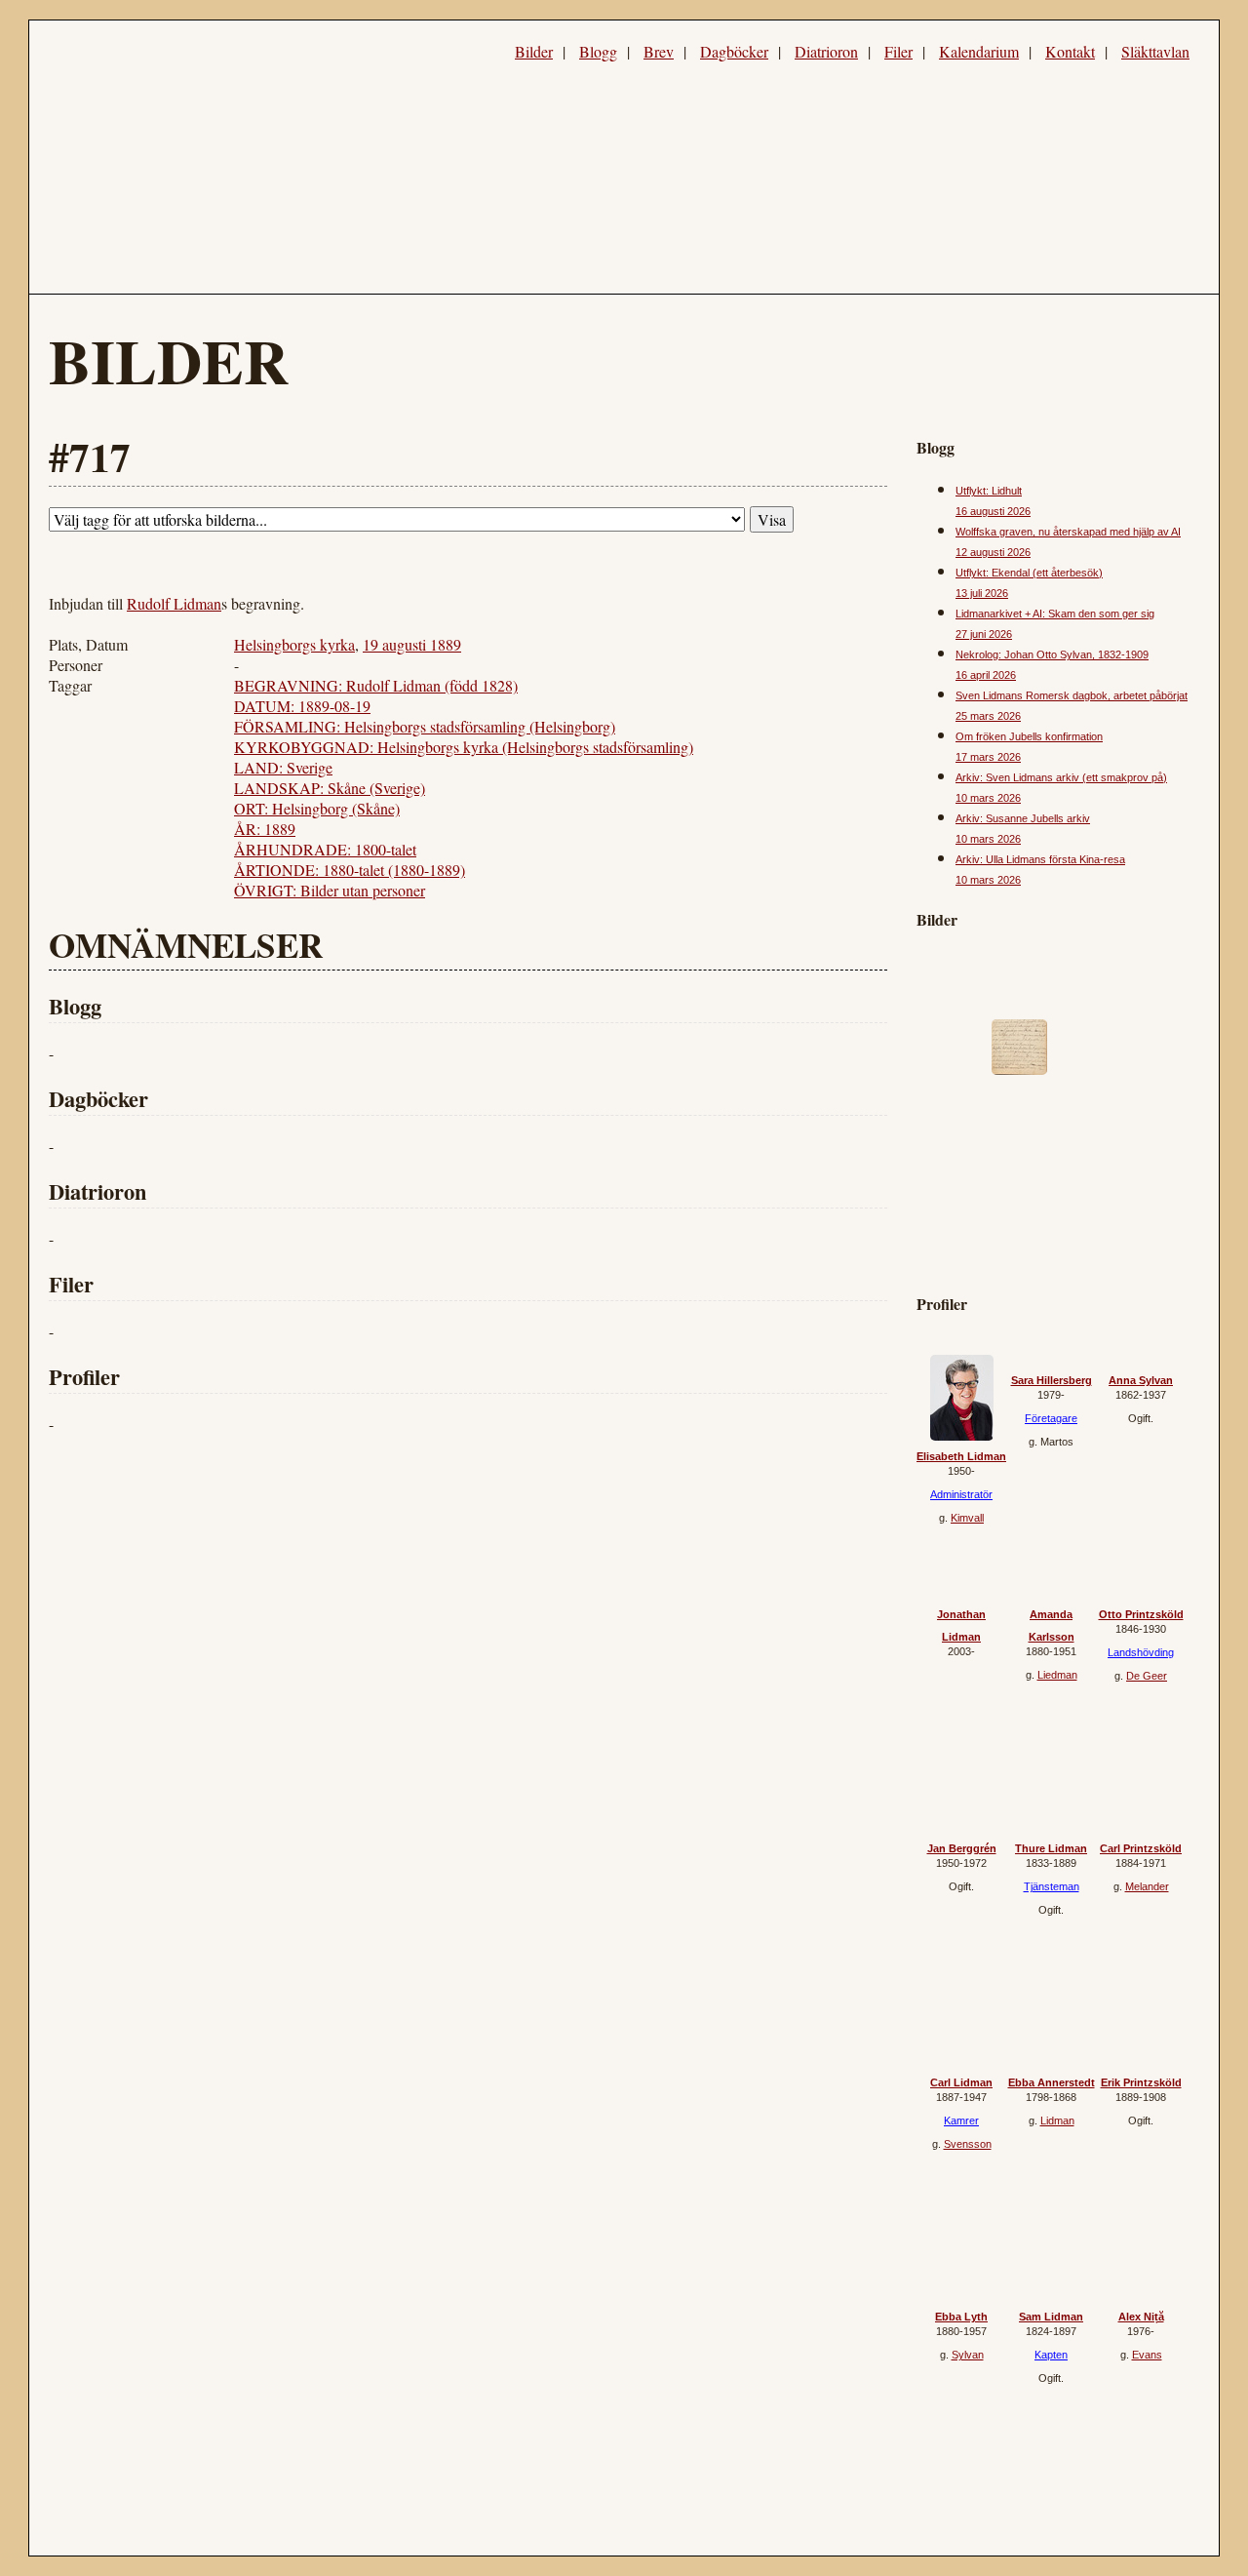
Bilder (534, 51)
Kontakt (1070, 51)
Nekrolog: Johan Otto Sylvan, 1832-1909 (1052, 654)
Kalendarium (979, 51)
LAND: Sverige (283, 767)
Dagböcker (734, 51)
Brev (659, 51)
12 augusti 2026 (993, 552)
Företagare (1051, 1418)
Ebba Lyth (961, 2317)
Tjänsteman (1052, 1886)
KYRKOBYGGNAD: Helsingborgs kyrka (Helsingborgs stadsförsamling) (464, 747)
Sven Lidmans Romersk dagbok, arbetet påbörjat (1072, 695)
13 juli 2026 (982, 593)
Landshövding (1141, 1652)
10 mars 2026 (988, 798)
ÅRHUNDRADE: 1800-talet (325, 849)
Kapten (1051, 2355)
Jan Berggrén (962, 1848)
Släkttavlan (1155, 51)
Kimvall (967, 1518)
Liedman (1057, 1675)
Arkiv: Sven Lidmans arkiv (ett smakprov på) (1061, 777)
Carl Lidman (961, 2082)
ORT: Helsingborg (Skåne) (317, 808)
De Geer (1147, 1676)
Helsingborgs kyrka (294, 644)
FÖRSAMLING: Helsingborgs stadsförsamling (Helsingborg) (425, 726)
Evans (1147, 2355)
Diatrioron (826, 51)
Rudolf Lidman (174, 603)
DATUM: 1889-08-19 (302, 706)
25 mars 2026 (988, 716)
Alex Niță (1141, 2317)
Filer (898, 51)
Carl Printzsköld (1141, 1848)
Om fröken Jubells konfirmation (1029, 736)
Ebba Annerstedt (1052, 2082)
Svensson (968, 2144)
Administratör (961, 1494)
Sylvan (968, 2355)
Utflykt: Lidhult (989, 491)
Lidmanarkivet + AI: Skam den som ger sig (1055, 614)
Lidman (1057, 2120)
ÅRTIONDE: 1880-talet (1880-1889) (350, 870)
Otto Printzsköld (1141, 1614)
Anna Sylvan (1141, 1380)
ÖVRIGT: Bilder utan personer (330, 890)
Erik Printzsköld (1141, 2082)
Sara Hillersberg (1052, 1380)
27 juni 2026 (984, 634)
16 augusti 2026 (993, 511)
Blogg (598, 51)
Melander (1147, 1886)
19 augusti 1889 (412, 644)
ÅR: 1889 (265, 829)
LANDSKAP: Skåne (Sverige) (330, 788)
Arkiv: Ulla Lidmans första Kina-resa (1040, 859)
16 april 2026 (986, 675)
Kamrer (961, 2120)
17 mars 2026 (988, 757)
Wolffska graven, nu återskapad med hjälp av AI (1068, 532)
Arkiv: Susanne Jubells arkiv (1023, 818)
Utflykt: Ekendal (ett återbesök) (1029, 573)
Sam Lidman (1051, 2317)
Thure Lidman (1051, 1848)
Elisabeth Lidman (961, 1456)
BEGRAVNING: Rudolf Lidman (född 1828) (376, 685)
